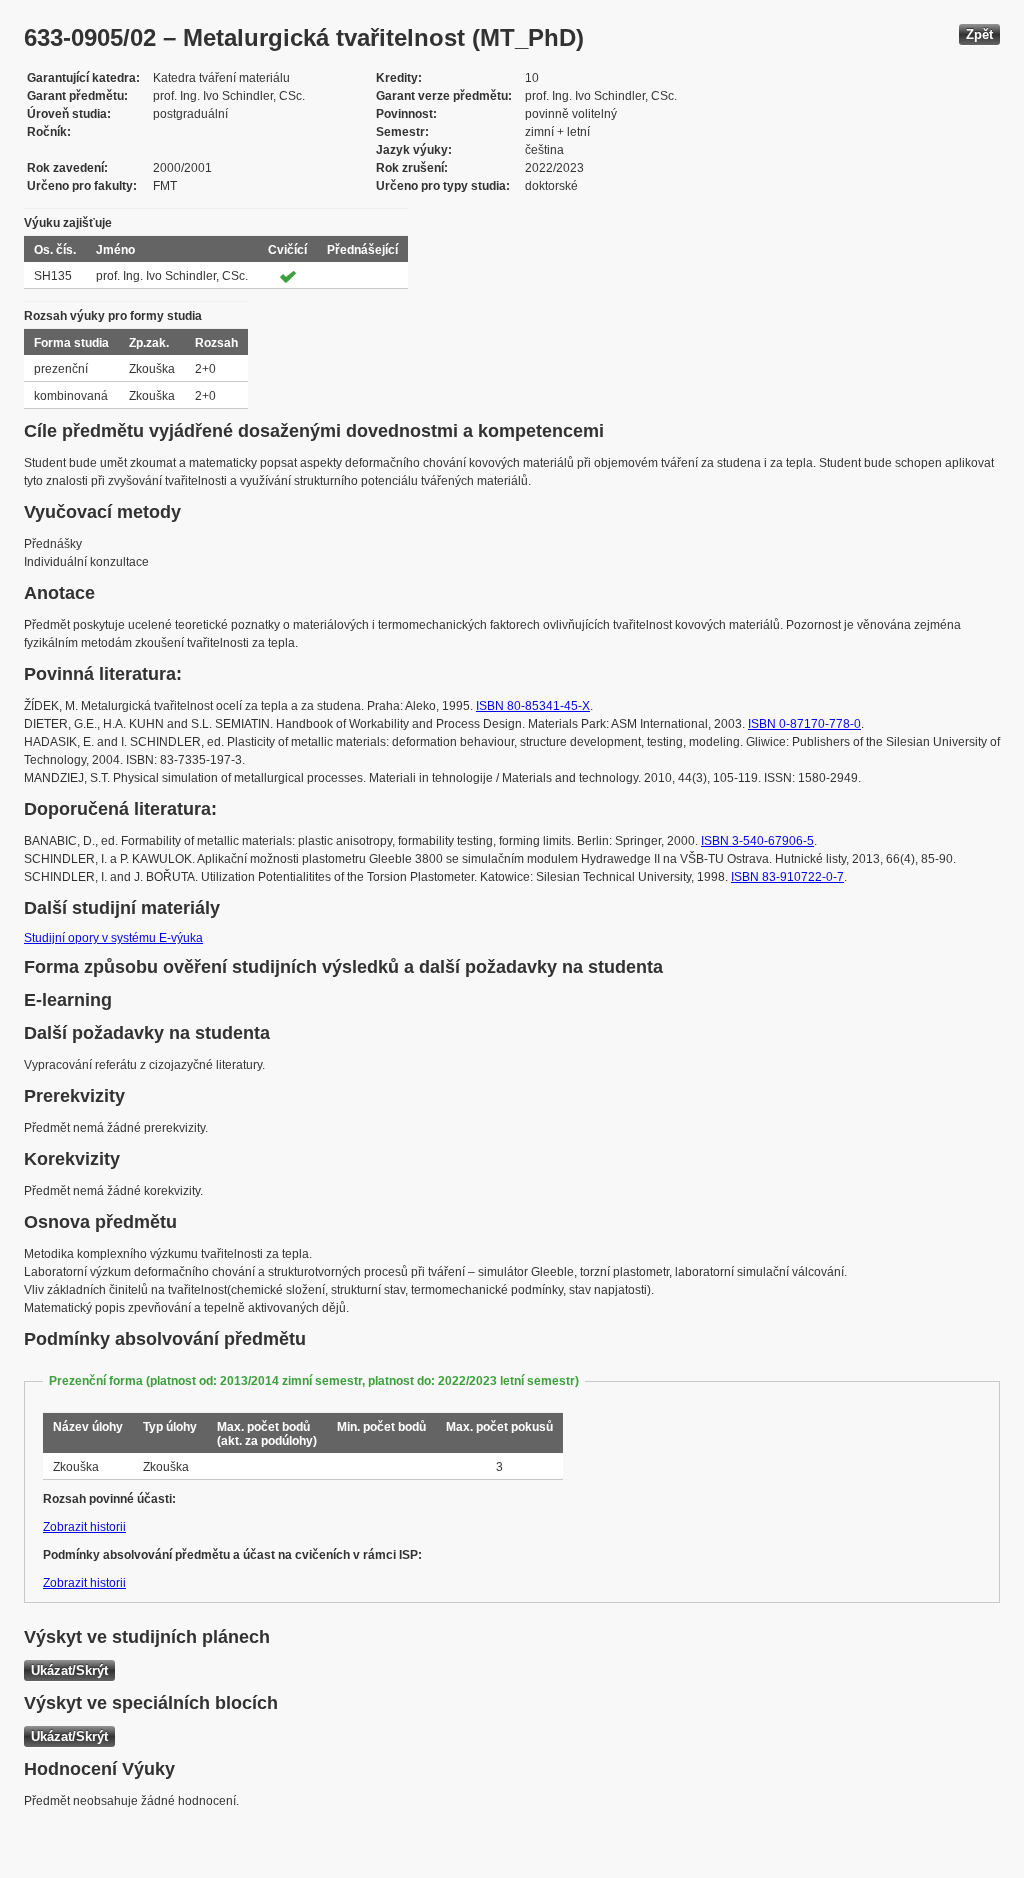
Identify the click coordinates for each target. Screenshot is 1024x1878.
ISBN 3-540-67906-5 (757, 841)
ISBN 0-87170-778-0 (804, 724)
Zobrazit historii (84, 1527)
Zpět (979, 34)
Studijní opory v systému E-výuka (113, 938)
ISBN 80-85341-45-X (533, 706)
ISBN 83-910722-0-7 (787, 877)
